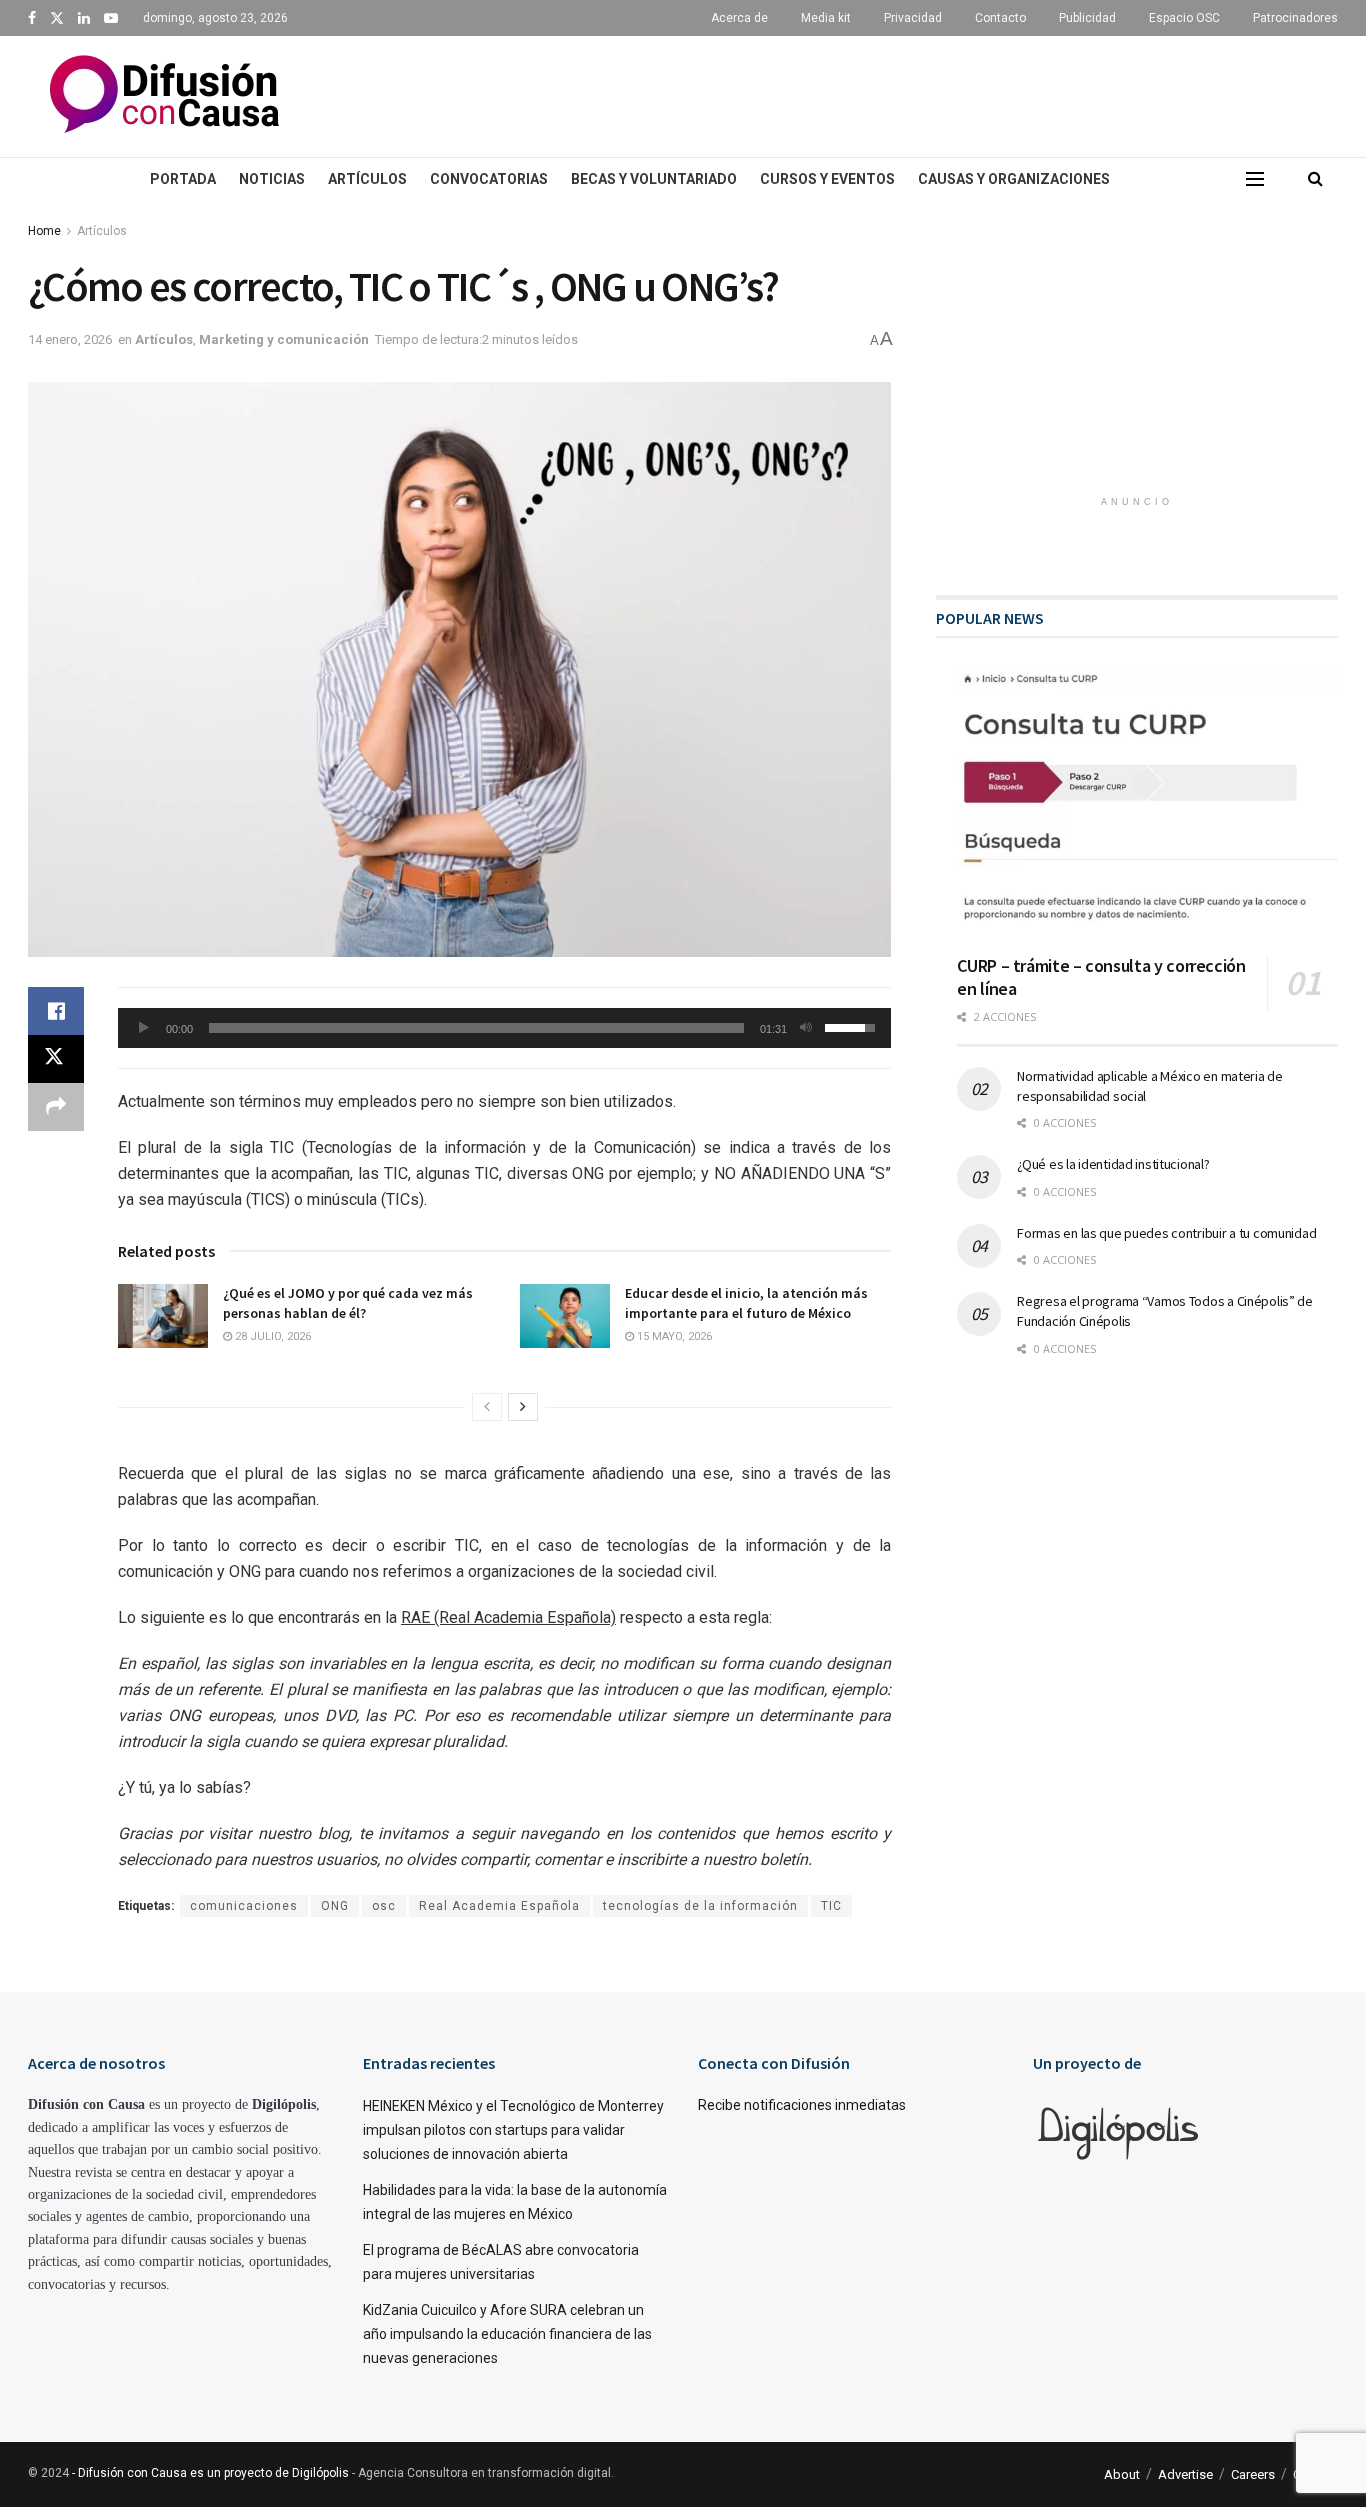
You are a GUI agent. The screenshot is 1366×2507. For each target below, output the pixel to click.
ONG (335, 1906)
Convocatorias (489, 179)
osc (384, 1906)
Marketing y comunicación (284, 339)
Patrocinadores (1295, 18)
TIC (831, 1906)
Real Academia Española (499, 1906)
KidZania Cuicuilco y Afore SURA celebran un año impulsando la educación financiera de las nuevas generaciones (507, 2334)
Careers (1253, 2474)
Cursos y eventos (827, 179)
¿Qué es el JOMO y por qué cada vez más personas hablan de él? (348, 1303)
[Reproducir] (144, 1028)
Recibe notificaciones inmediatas (802, 2105)
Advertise (1185, 2474)
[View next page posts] (523, 1407)
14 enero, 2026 (70, 339)
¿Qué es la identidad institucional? (1113, 1164)
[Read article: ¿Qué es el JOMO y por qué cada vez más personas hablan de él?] (163, 1316)
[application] (504, 1028)
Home (44, 231)
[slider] (476, 1028)
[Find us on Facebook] (32, 18)
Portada (183, 179)
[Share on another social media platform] (56, 1107)
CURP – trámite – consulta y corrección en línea (1101, 977)
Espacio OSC (1184, 18)
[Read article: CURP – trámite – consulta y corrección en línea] (1147, 804)
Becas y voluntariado (654, 179)
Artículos (367, 179)
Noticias (272, 179)
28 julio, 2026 (271, 1336)
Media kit (826, 18)
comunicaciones (244, 1906)
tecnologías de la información (700, 1906)
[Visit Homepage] (164, 96)
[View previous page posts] (487, 1407)
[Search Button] (1315, 179)
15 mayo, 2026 (673, 1336)
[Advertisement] (848, 93)
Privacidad (913, 18)
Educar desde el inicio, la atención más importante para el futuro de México (746, 1303)
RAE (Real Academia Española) (508, 1617)
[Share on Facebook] (56, 1011)
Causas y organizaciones (1014, 179)
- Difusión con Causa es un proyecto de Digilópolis (210, 2473)
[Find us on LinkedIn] (84, 18)
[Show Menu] (1255, 179)
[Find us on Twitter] (57, 18)
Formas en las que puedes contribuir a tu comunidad (1166, 1233)
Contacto (1000, 18)
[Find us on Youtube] (111, 18)
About (1122, 2474)
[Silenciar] (806, 1028)
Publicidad (1087, 18)
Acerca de (739, 18)
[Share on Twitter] (56, 1059)
